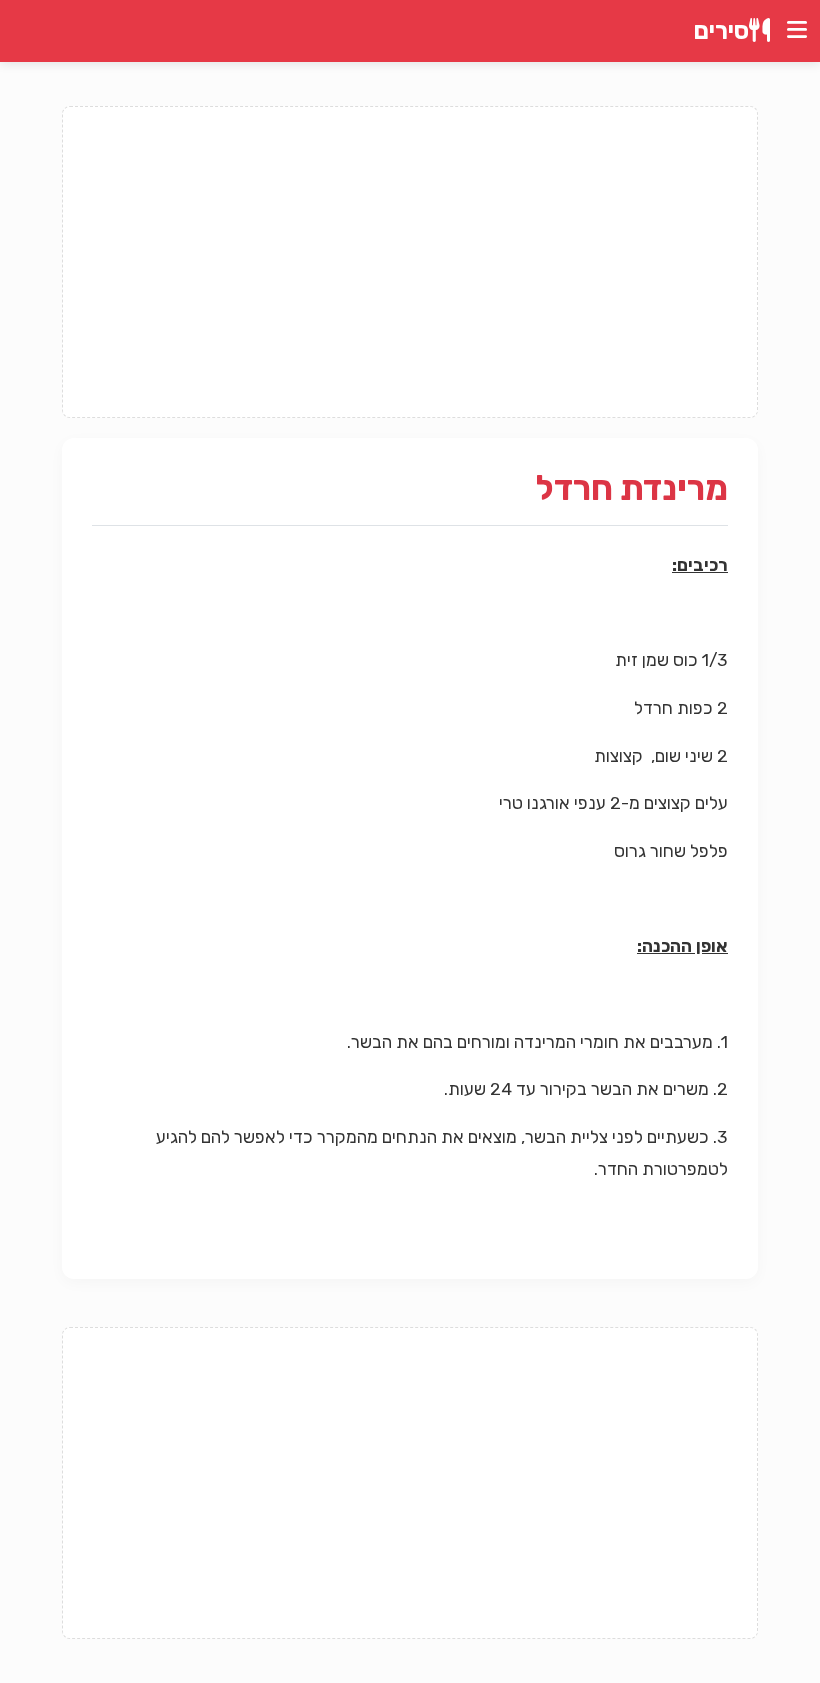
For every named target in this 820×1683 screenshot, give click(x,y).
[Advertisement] (410, 262)
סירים (721, 31)
